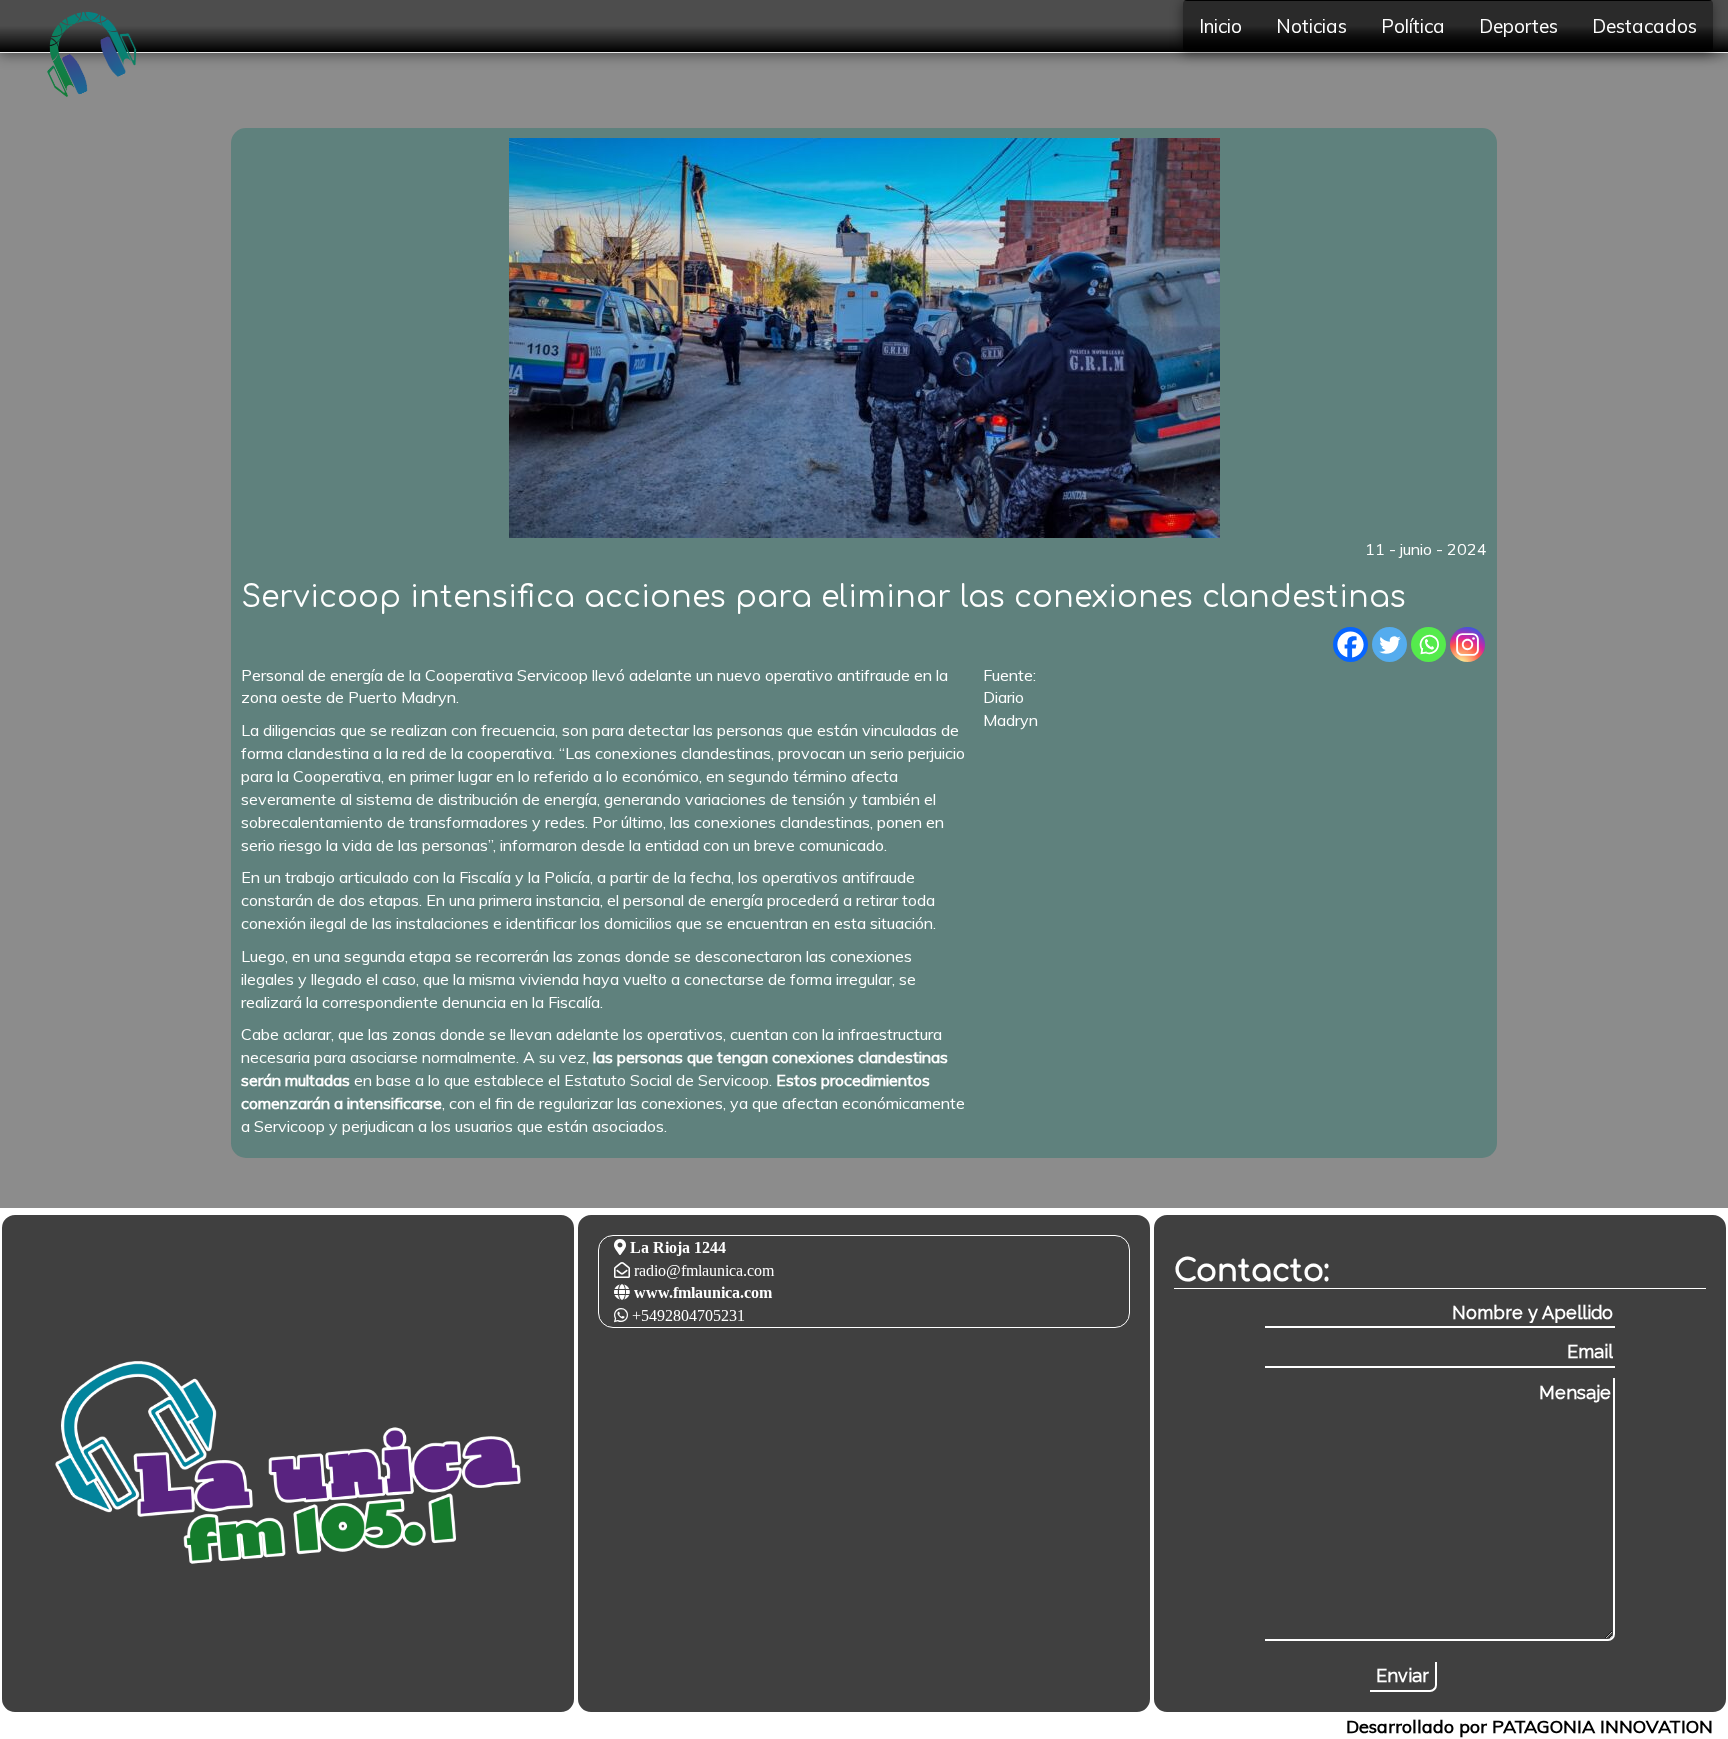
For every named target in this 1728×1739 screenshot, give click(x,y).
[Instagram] (1467, 644)
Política (1413, 26)
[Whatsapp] (1428, 644)
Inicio (1220, 26)
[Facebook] (1350, 644)
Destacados (1644, 26)
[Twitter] (1389, 644)
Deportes (1518, 26)
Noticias (1311, 26)
